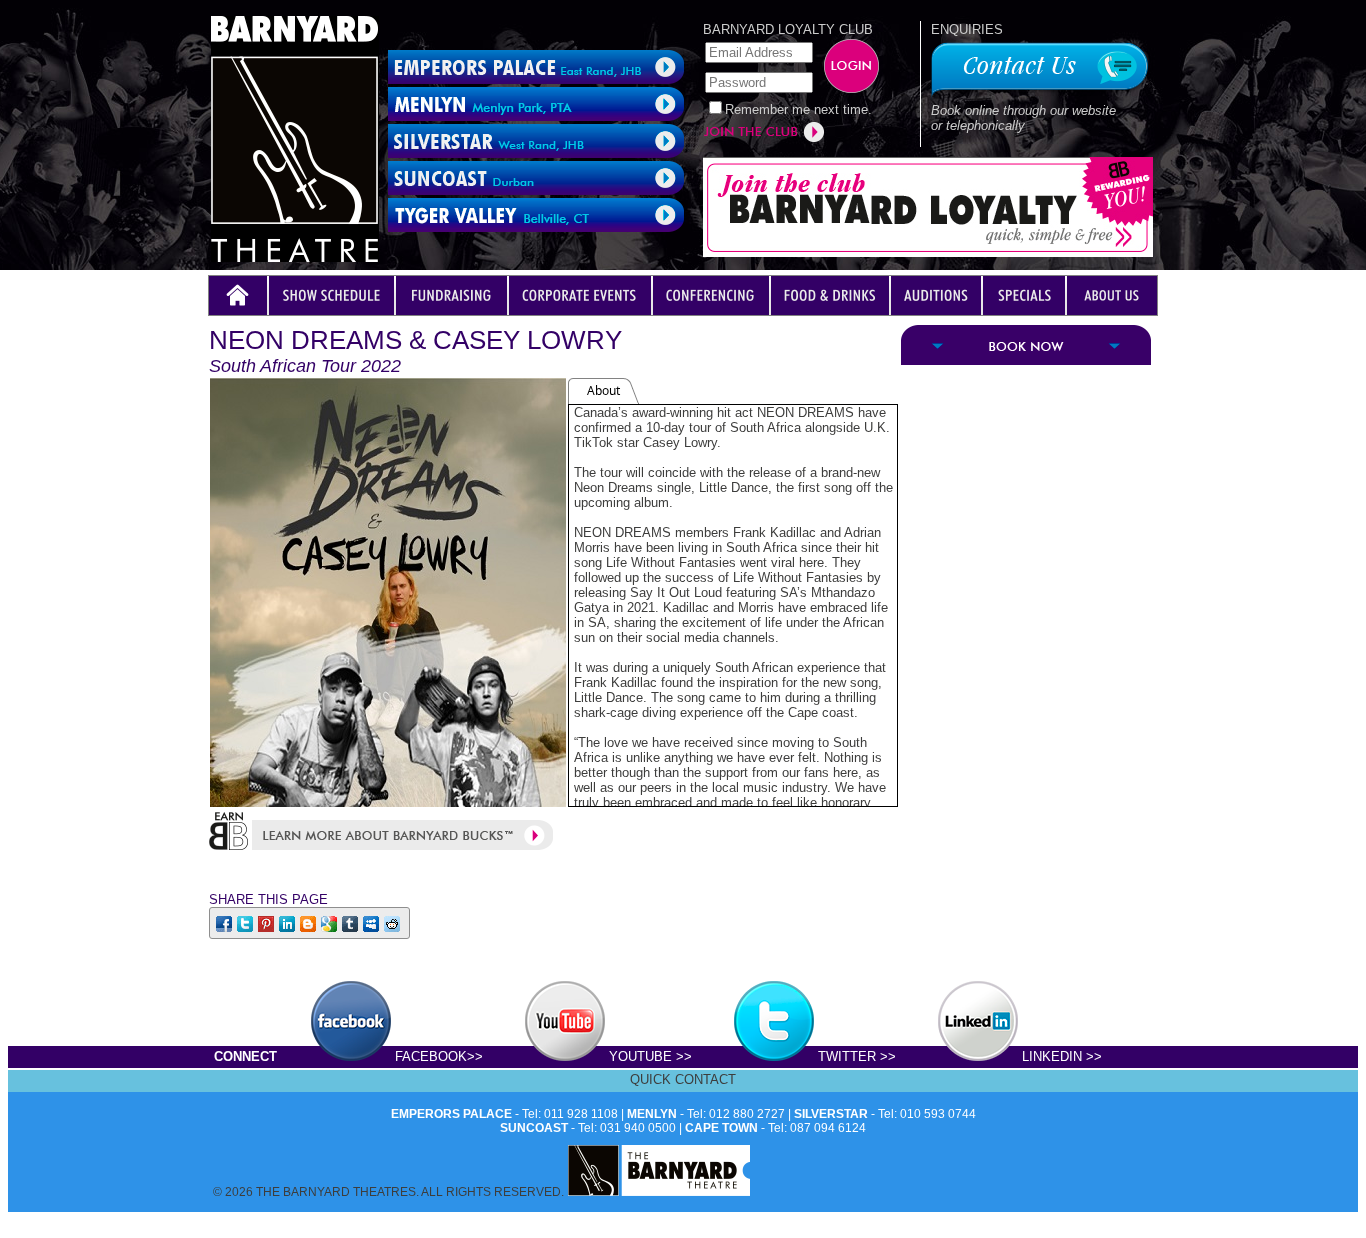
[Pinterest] (267, 922)
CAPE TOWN (721, 1128)
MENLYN (652, 1114)
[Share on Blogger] (309, 922)
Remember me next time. (798, 109)
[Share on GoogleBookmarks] (330, 922)
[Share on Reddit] (393, 922)
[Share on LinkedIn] (288, 922)
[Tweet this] (246, 922)
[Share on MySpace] (372, 922)
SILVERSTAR (831, 1114)
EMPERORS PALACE (451, 1114)
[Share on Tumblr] (351, 922)
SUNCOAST (534, 1128)
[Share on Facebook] (225, 922)
